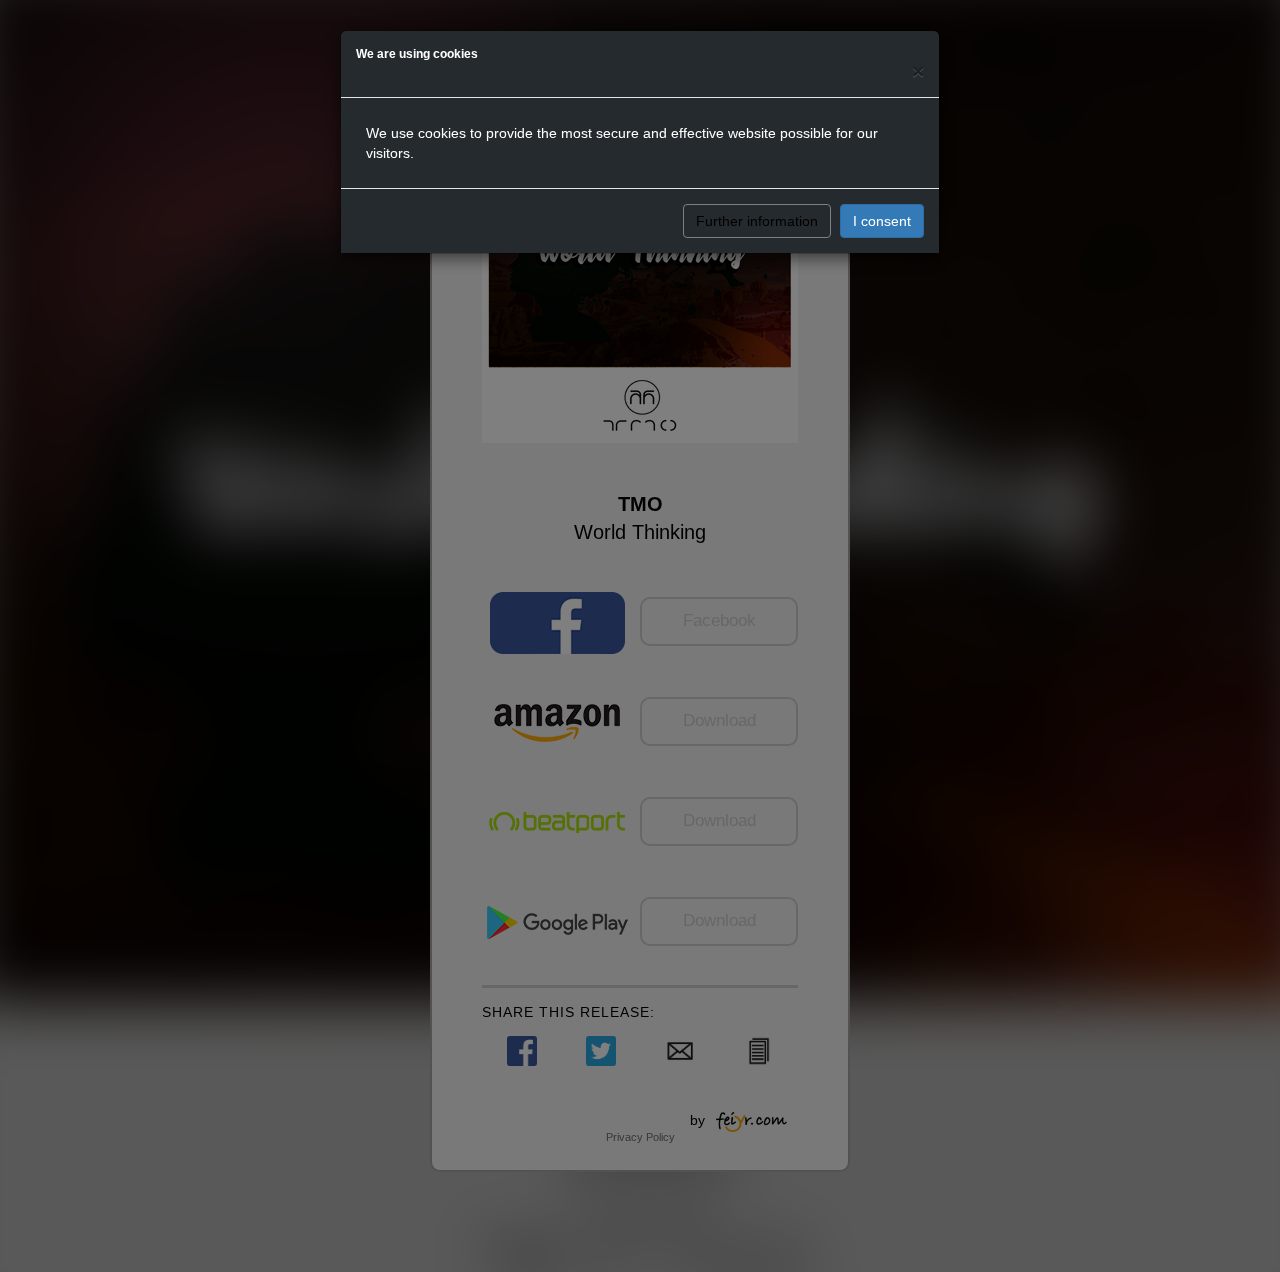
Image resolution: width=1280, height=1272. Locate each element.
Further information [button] (757, 221)
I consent (882, 221)
